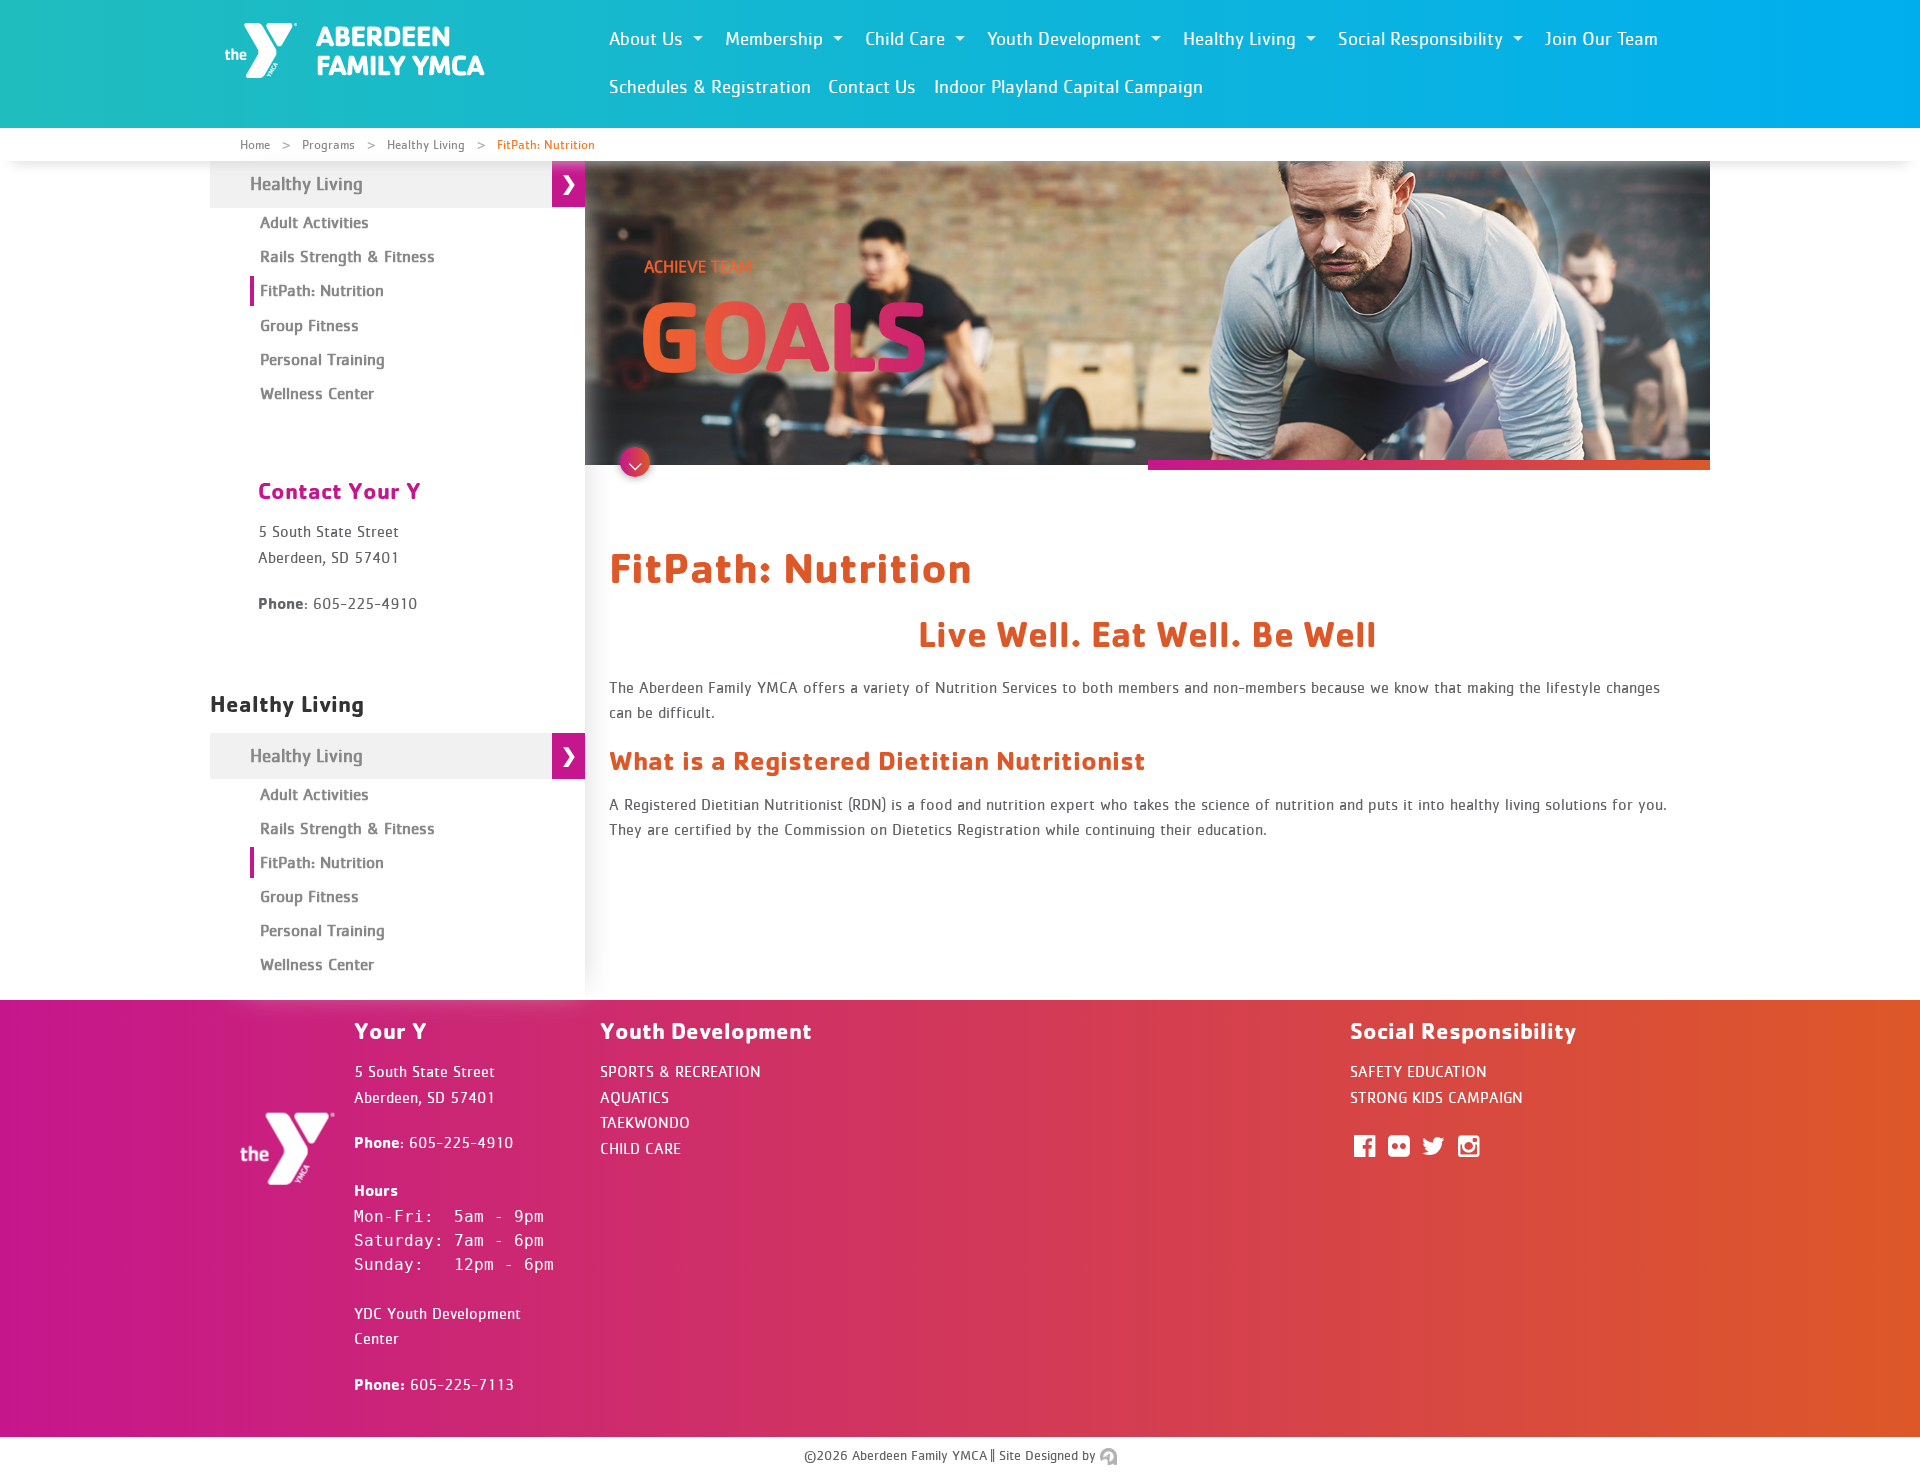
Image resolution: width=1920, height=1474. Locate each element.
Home (255, 144)
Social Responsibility (1420, 38)
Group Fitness (309, 325)
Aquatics (634, 1097)
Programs (328, 144)
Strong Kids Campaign (1436, 1097)
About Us (646, 38)
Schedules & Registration (710, 86)
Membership (774, 38)
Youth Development (1064, 38)
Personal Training (322, 359)
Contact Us (872, 86)
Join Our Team (1601, 38)
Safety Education (1418, 1071)
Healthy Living (1239, 38)
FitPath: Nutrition (322, 290)
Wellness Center (317, 393)
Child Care (905, 38)
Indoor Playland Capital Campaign (1068, 86)
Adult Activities (314, 222)
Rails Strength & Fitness (347, 256)
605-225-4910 (461, 1142)
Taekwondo (645, 1122)
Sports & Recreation (680, 1071)
